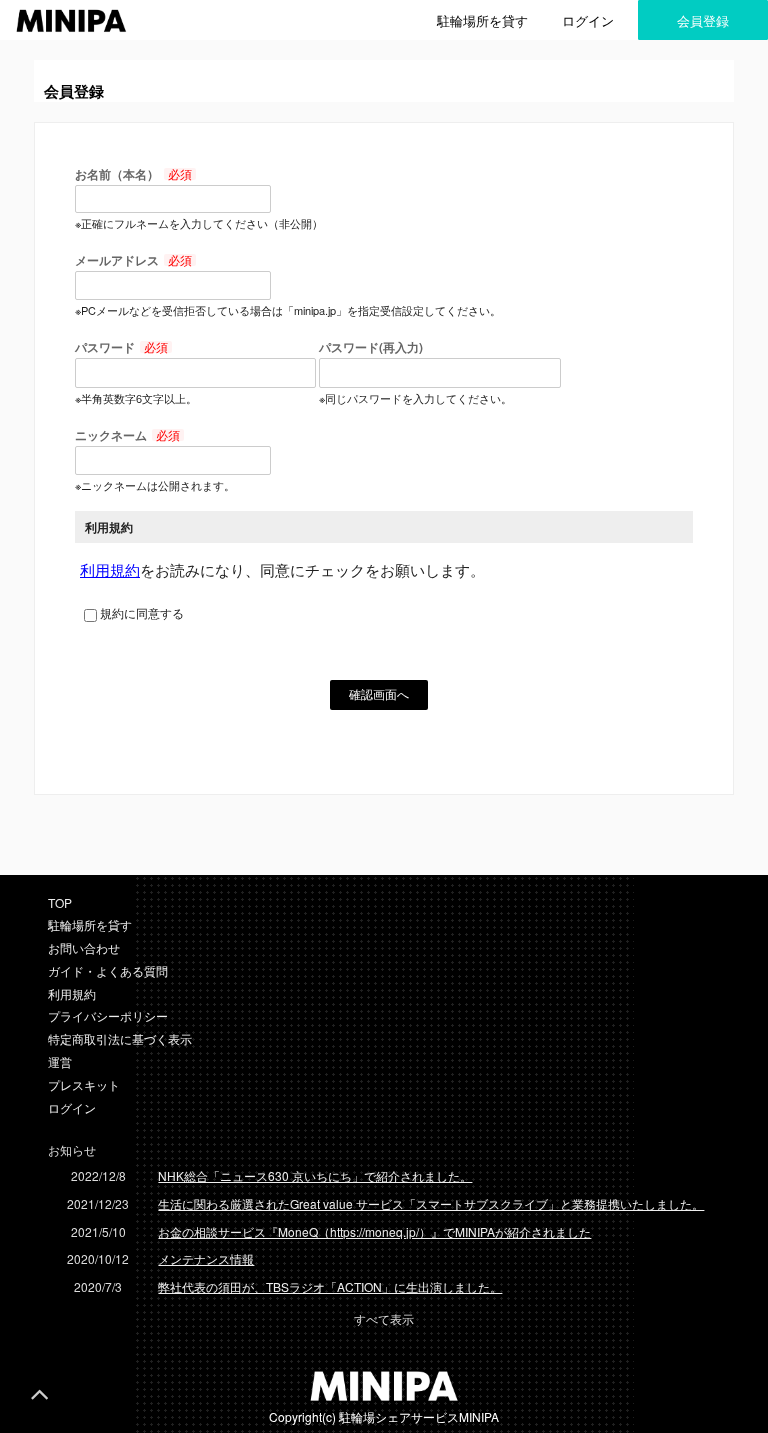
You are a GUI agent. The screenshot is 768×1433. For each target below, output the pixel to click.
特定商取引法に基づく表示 (120, 1038)
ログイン (588, 20)
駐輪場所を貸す (482, 20)
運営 (60, 1061)
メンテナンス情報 (206, 1258)
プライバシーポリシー (108, 1015)
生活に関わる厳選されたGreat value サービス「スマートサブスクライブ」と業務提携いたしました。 (431, 1203)
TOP (60, 902)
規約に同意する (142, 612)
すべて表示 (384, 1318)
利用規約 (110, 569)
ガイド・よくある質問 (108, 970)
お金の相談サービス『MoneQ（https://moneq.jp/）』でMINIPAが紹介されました (374, 1231)
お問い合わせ (84, 947)
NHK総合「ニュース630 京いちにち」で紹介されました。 (315, 1175)
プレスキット (84, 1084)
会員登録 (703, 20)
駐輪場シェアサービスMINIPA (419, 1416)
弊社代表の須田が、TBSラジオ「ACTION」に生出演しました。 (330, 1286)
